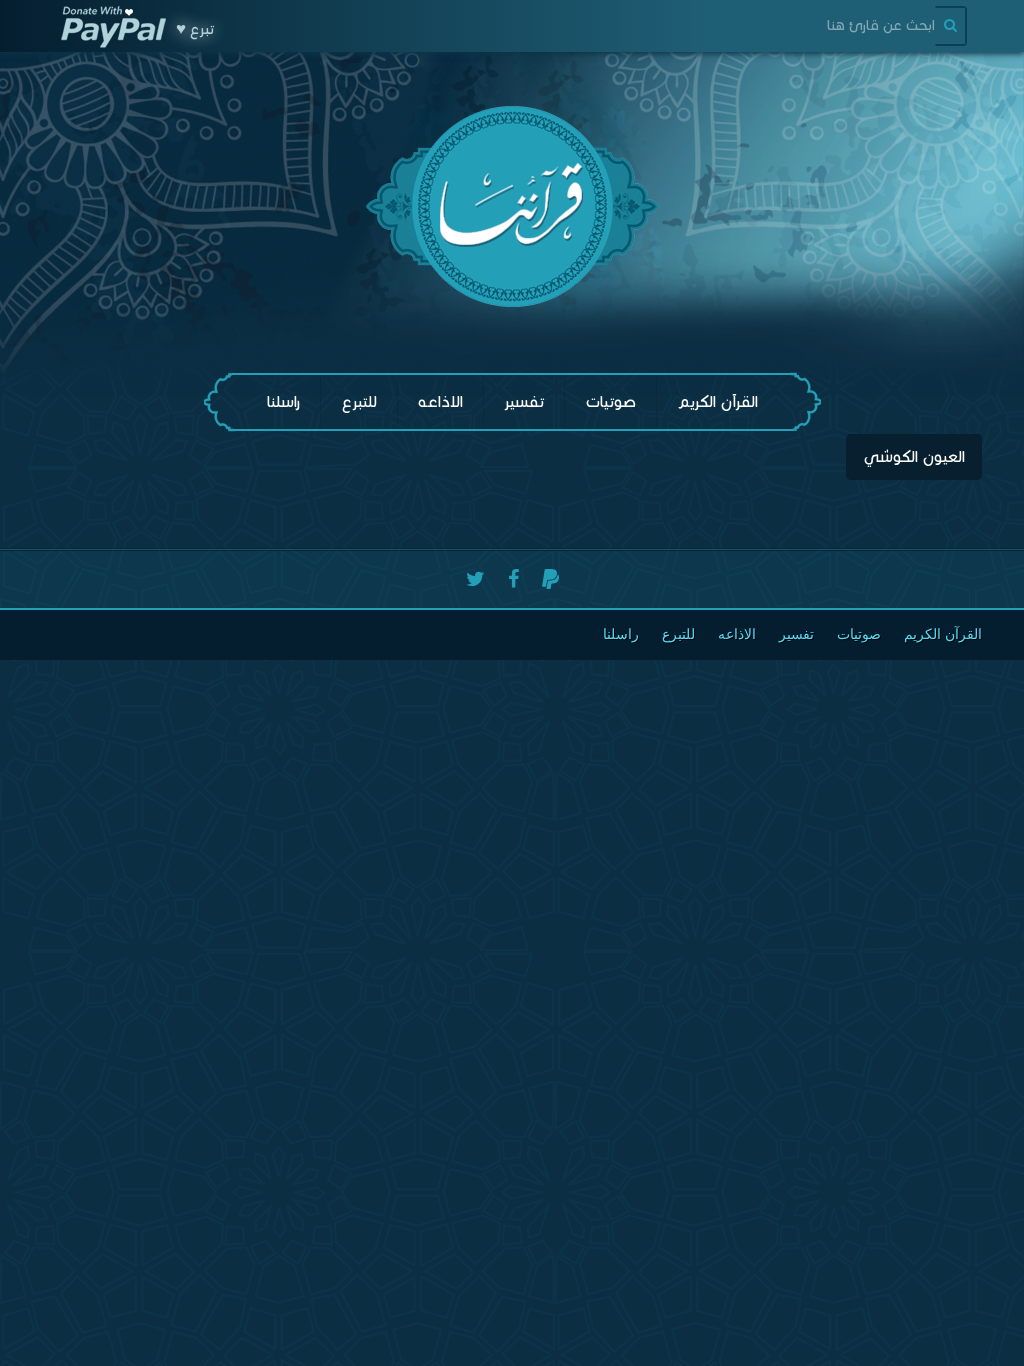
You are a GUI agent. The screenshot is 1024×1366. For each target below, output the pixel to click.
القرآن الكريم (717, 401)
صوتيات (610, 401)
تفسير (524, 401)
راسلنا (283, 401)
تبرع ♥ (195, 29)
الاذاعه (440, 401)
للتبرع (359, 401)
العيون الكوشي (914, 456)
